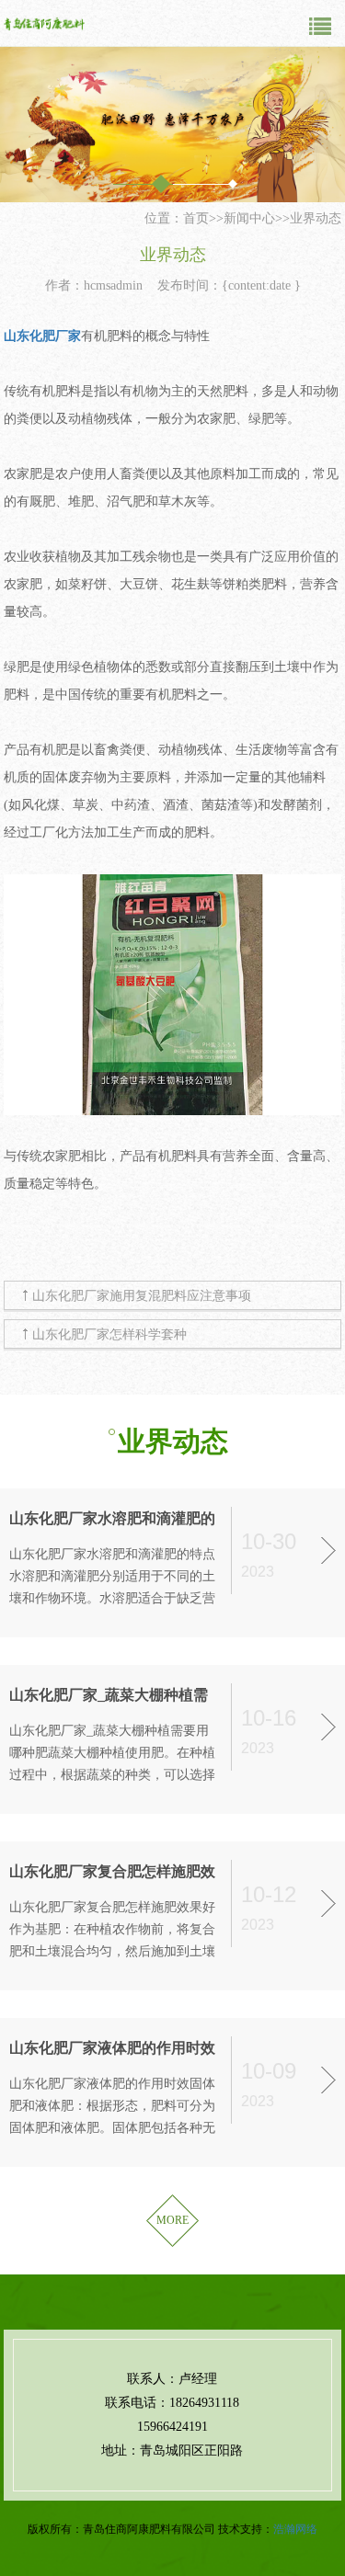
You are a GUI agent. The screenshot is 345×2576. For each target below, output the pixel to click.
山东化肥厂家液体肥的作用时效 (112, 2048)
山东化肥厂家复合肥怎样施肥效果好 (112, 1873)
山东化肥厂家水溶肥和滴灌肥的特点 (112, 1520)
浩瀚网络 (295, 2529)
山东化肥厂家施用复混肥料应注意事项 (142, 1296)
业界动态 (316, 218)
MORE (172, 2220)
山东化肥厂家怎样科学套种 (109, 1334)
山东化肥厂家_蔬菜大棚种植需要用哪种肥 (109, 1697)
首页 (196, 218)
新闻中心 (249, 218)
